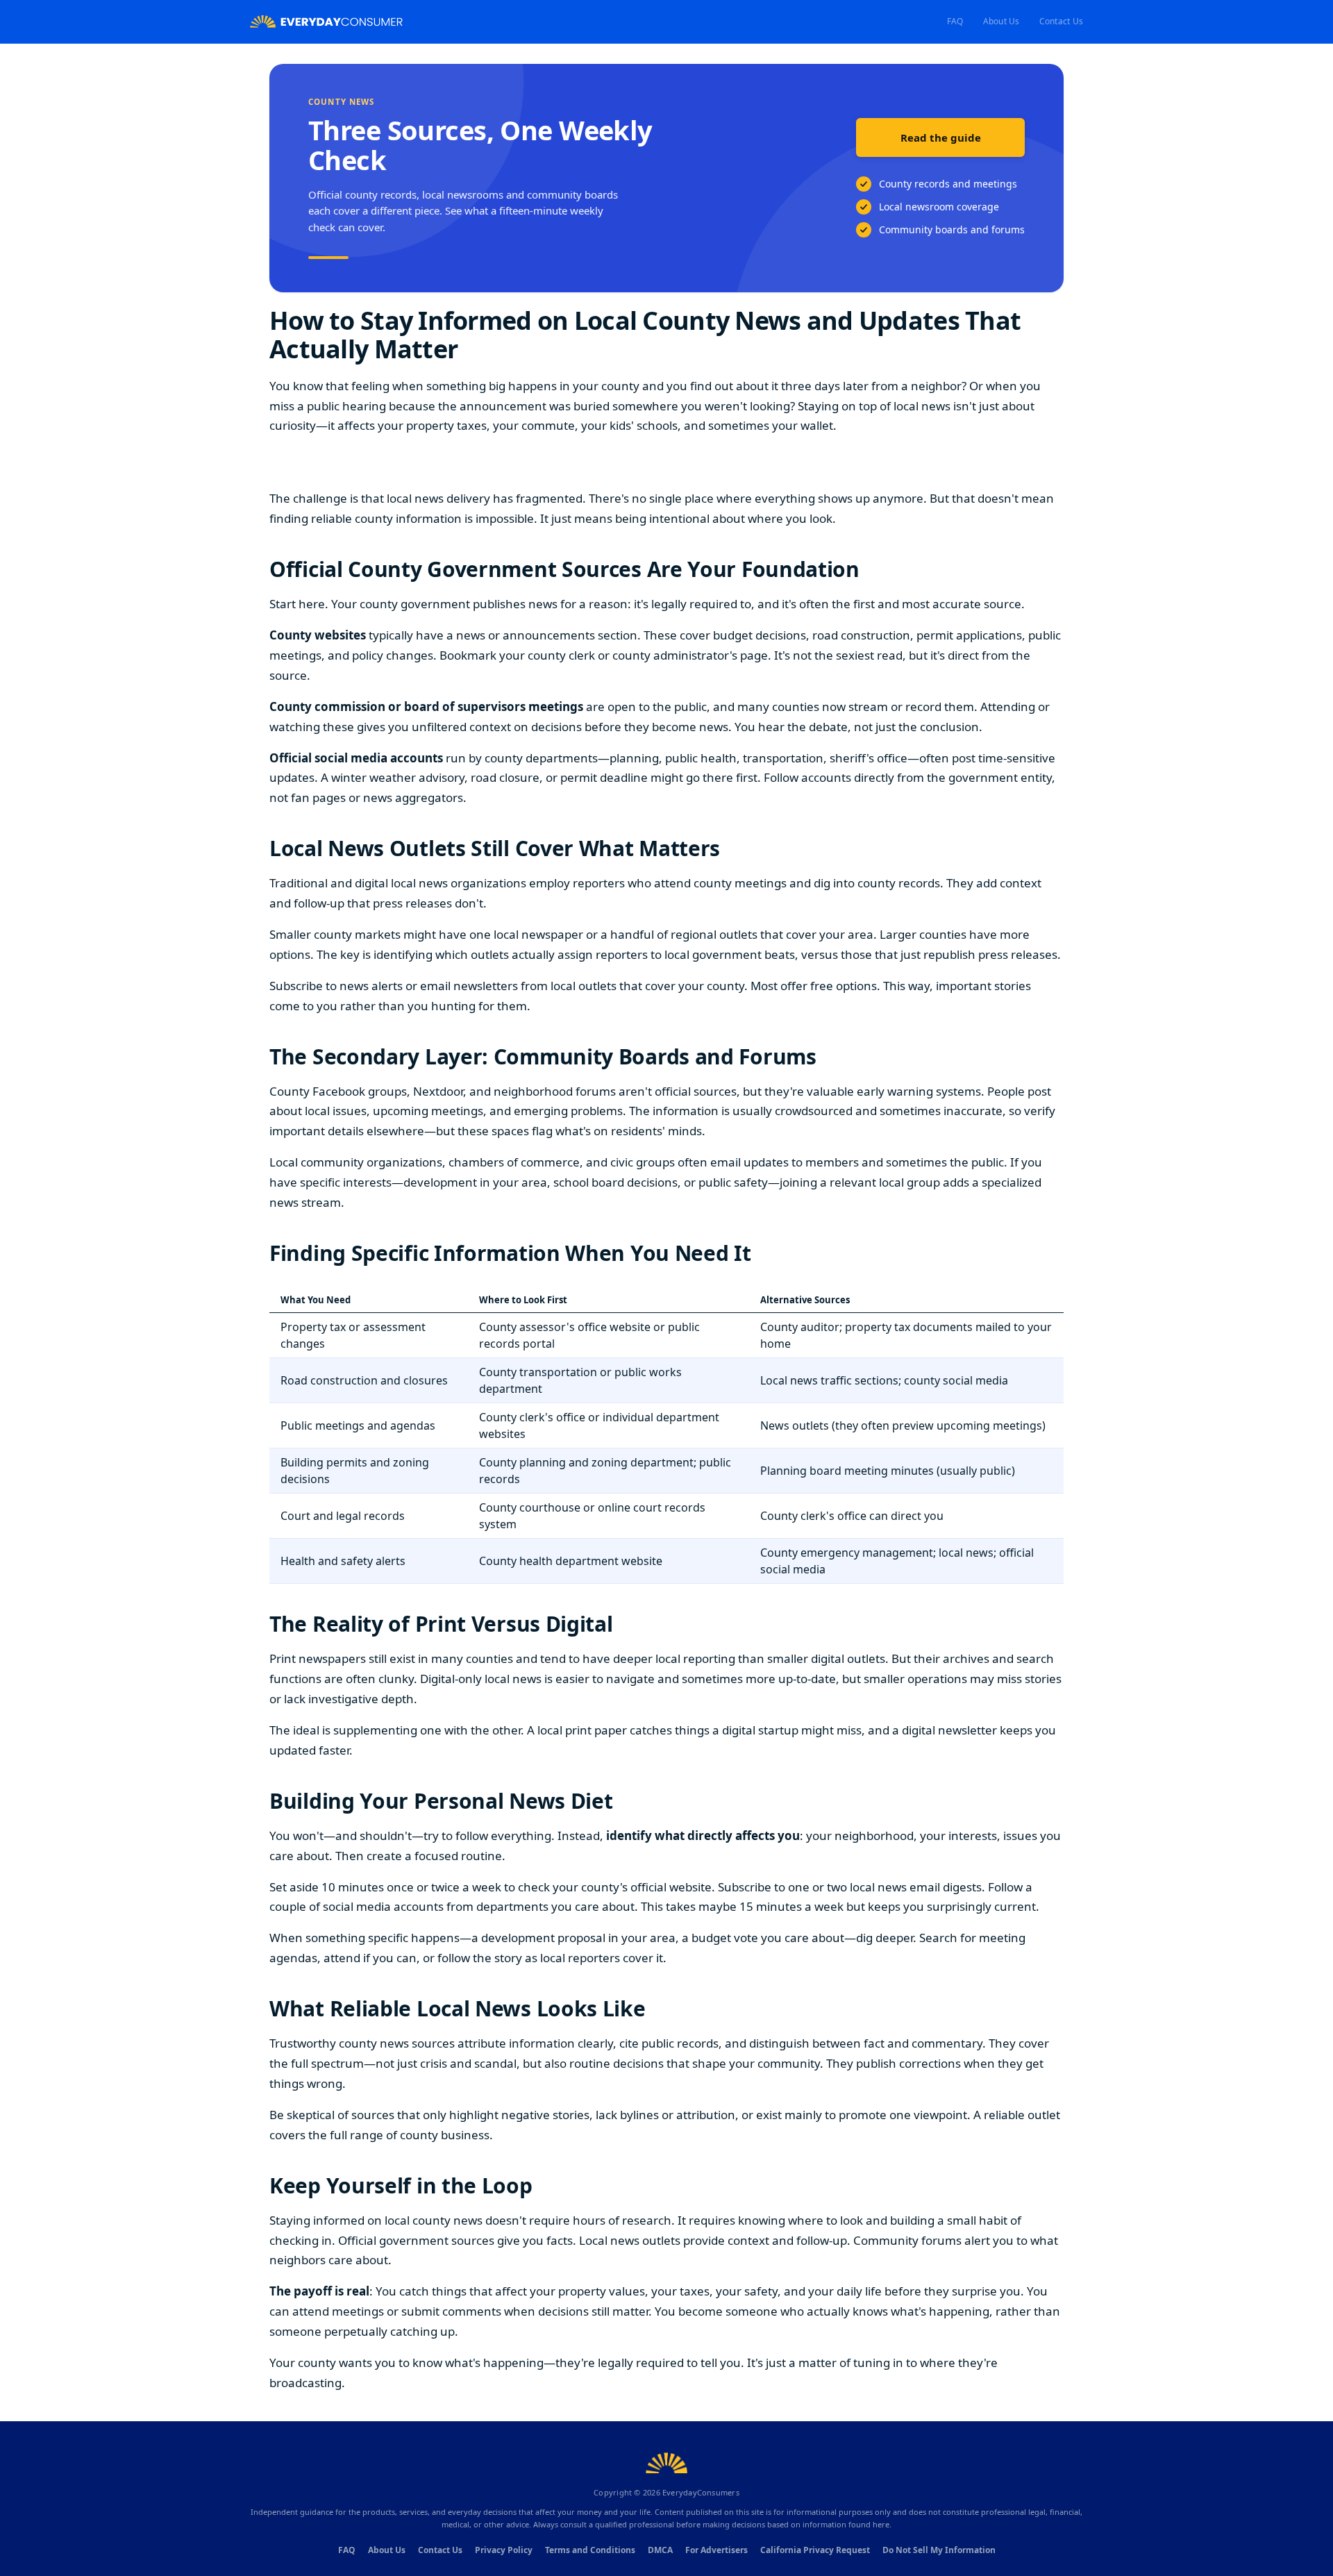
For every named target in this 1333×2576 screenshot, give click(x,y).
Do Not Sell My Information (939, 2550)
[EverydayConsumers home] (326, 22)
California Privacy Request (815, 2550)
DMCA (660, 2550)
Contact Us (1061, 21)
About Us (1001, 21)
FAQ (955, 21)
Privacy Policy (504, 2550)
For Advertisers (716, 2550)
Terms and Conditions (590, 2550)
